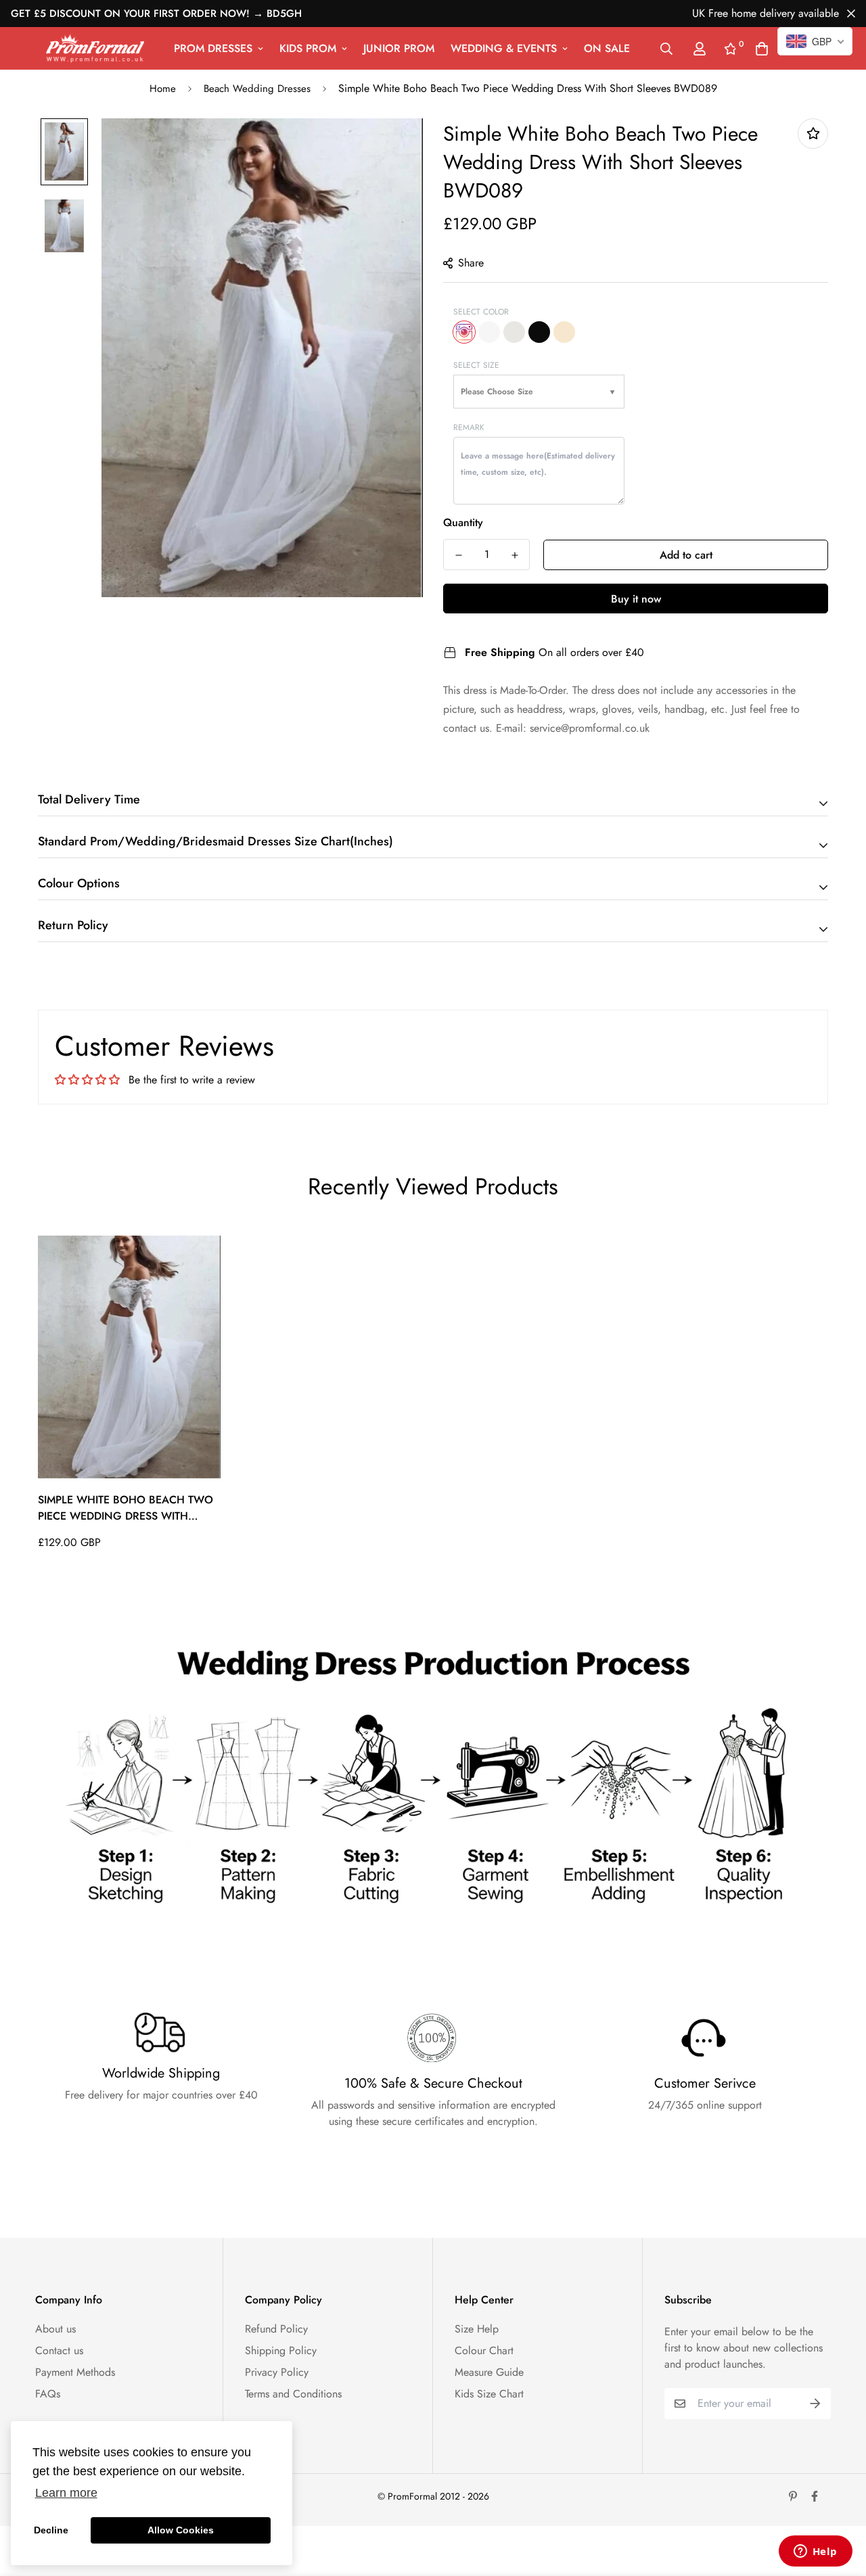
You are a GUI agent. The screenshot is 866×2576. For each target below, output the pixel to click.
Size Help (477, 2329)
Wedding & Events (504, 48)
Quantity (463, 522)
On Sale (607, 48)
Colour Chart (484, 2350)
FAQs (48, 2394)
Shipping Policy (281, 2350)
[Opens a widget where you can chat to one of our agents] (815, 2552)
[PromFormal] (95, 48)
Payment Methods (75, 2372)
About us (55, 2329)
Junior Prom (399, 48)
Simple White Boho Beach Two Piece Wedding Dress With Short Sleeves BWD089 (126, 1508)
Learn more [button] (66, 2493)
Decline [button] (51, 2530)
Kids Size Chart (489, 2394)
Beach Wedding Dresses (257, 89)
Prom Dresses (213, 48)
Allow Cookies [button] (181, 2530)
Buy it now (636, 599)
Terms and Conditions (293, 2394)
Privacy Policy (277, 2372)
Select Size (476, 365)
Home (163, 89)
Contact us (59, 2350)
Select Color (481, 312)
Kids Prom (308, 48)
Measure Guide (489, 2372)
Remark (469, 427)
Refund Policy (276, 2329)
